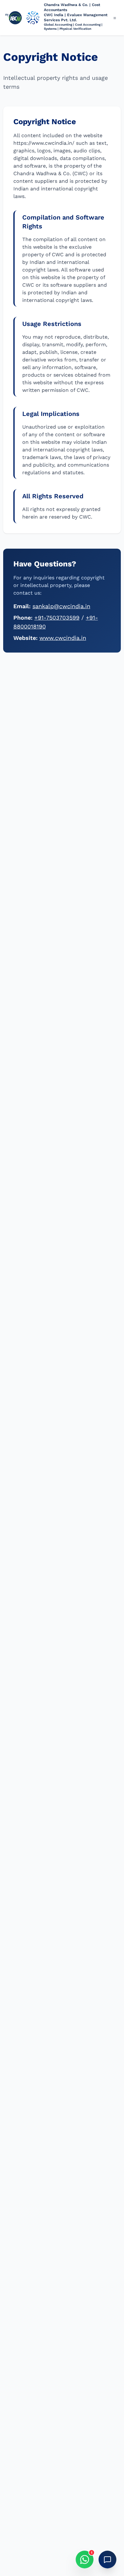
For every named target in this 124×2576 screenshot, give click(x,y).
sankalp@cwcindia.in (61, 606)
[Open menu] (115, 18)
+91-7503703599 (57, 618)
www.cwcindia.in (63, 638)
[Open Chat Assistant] (107, 2560)
